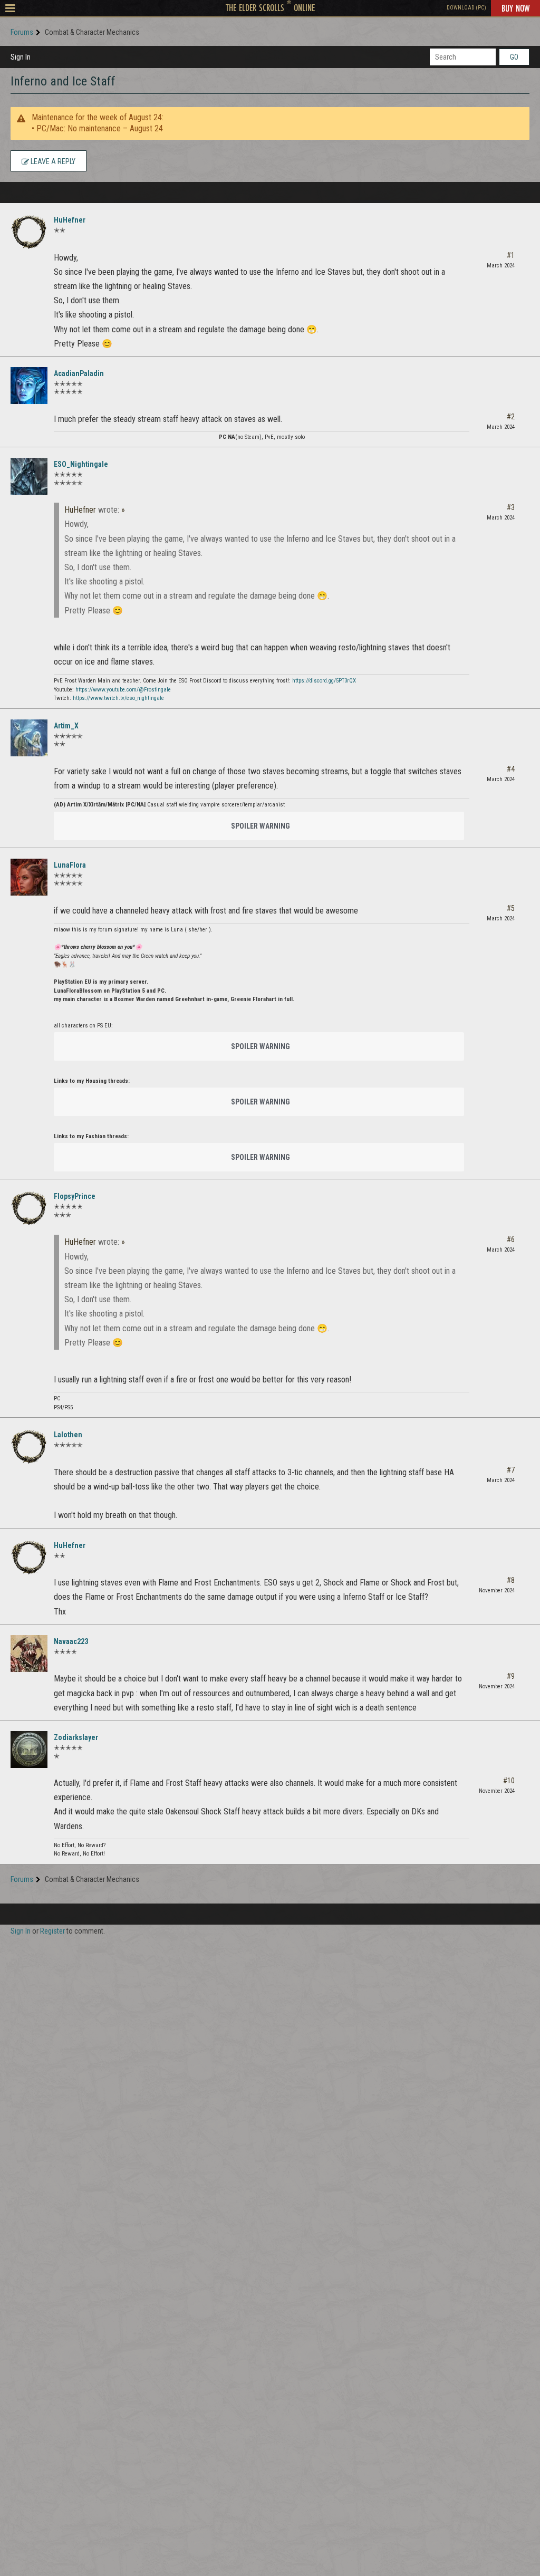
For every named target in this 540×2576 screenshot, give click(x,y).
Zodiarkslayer (76, 1737)
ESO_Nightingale (81, 464)
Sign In (21, 57)
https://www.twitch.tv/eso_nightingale (118, 698)
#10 (509, 1781)
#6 (511, 1239)
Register (52, 1931)
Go (514, 57)
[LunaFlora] (29, 877)
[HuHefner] (29, 232)
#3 (511, 507)
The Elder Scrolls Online (270, 7)
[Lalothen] (29, 1447)
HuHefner (70, 220)
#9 (511, 1676)
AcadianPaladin (79, 373)
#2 (511, 417)
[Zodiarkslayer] (29, 1750)
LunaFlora (70, 865)
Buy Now (515, 8)
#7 (511, 1470)
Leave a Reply (52, 161)
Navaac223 (71, 1641)
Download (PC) (466, 8)
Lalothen (68, 1435)
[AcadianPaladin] (29, 386)
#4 (511, 769)
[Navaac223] (29, 1654)
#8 (511, 1580)
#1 (511, 255)
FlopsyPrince (75, 1196)
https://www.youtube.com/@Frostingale (123, 690)
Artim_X (66, 726)
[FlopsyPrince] (29, 1208)
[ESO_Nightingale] (29, 476)
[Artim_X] (29, 738)
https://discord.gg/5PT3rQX (324, 681)
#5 (511, 908)
